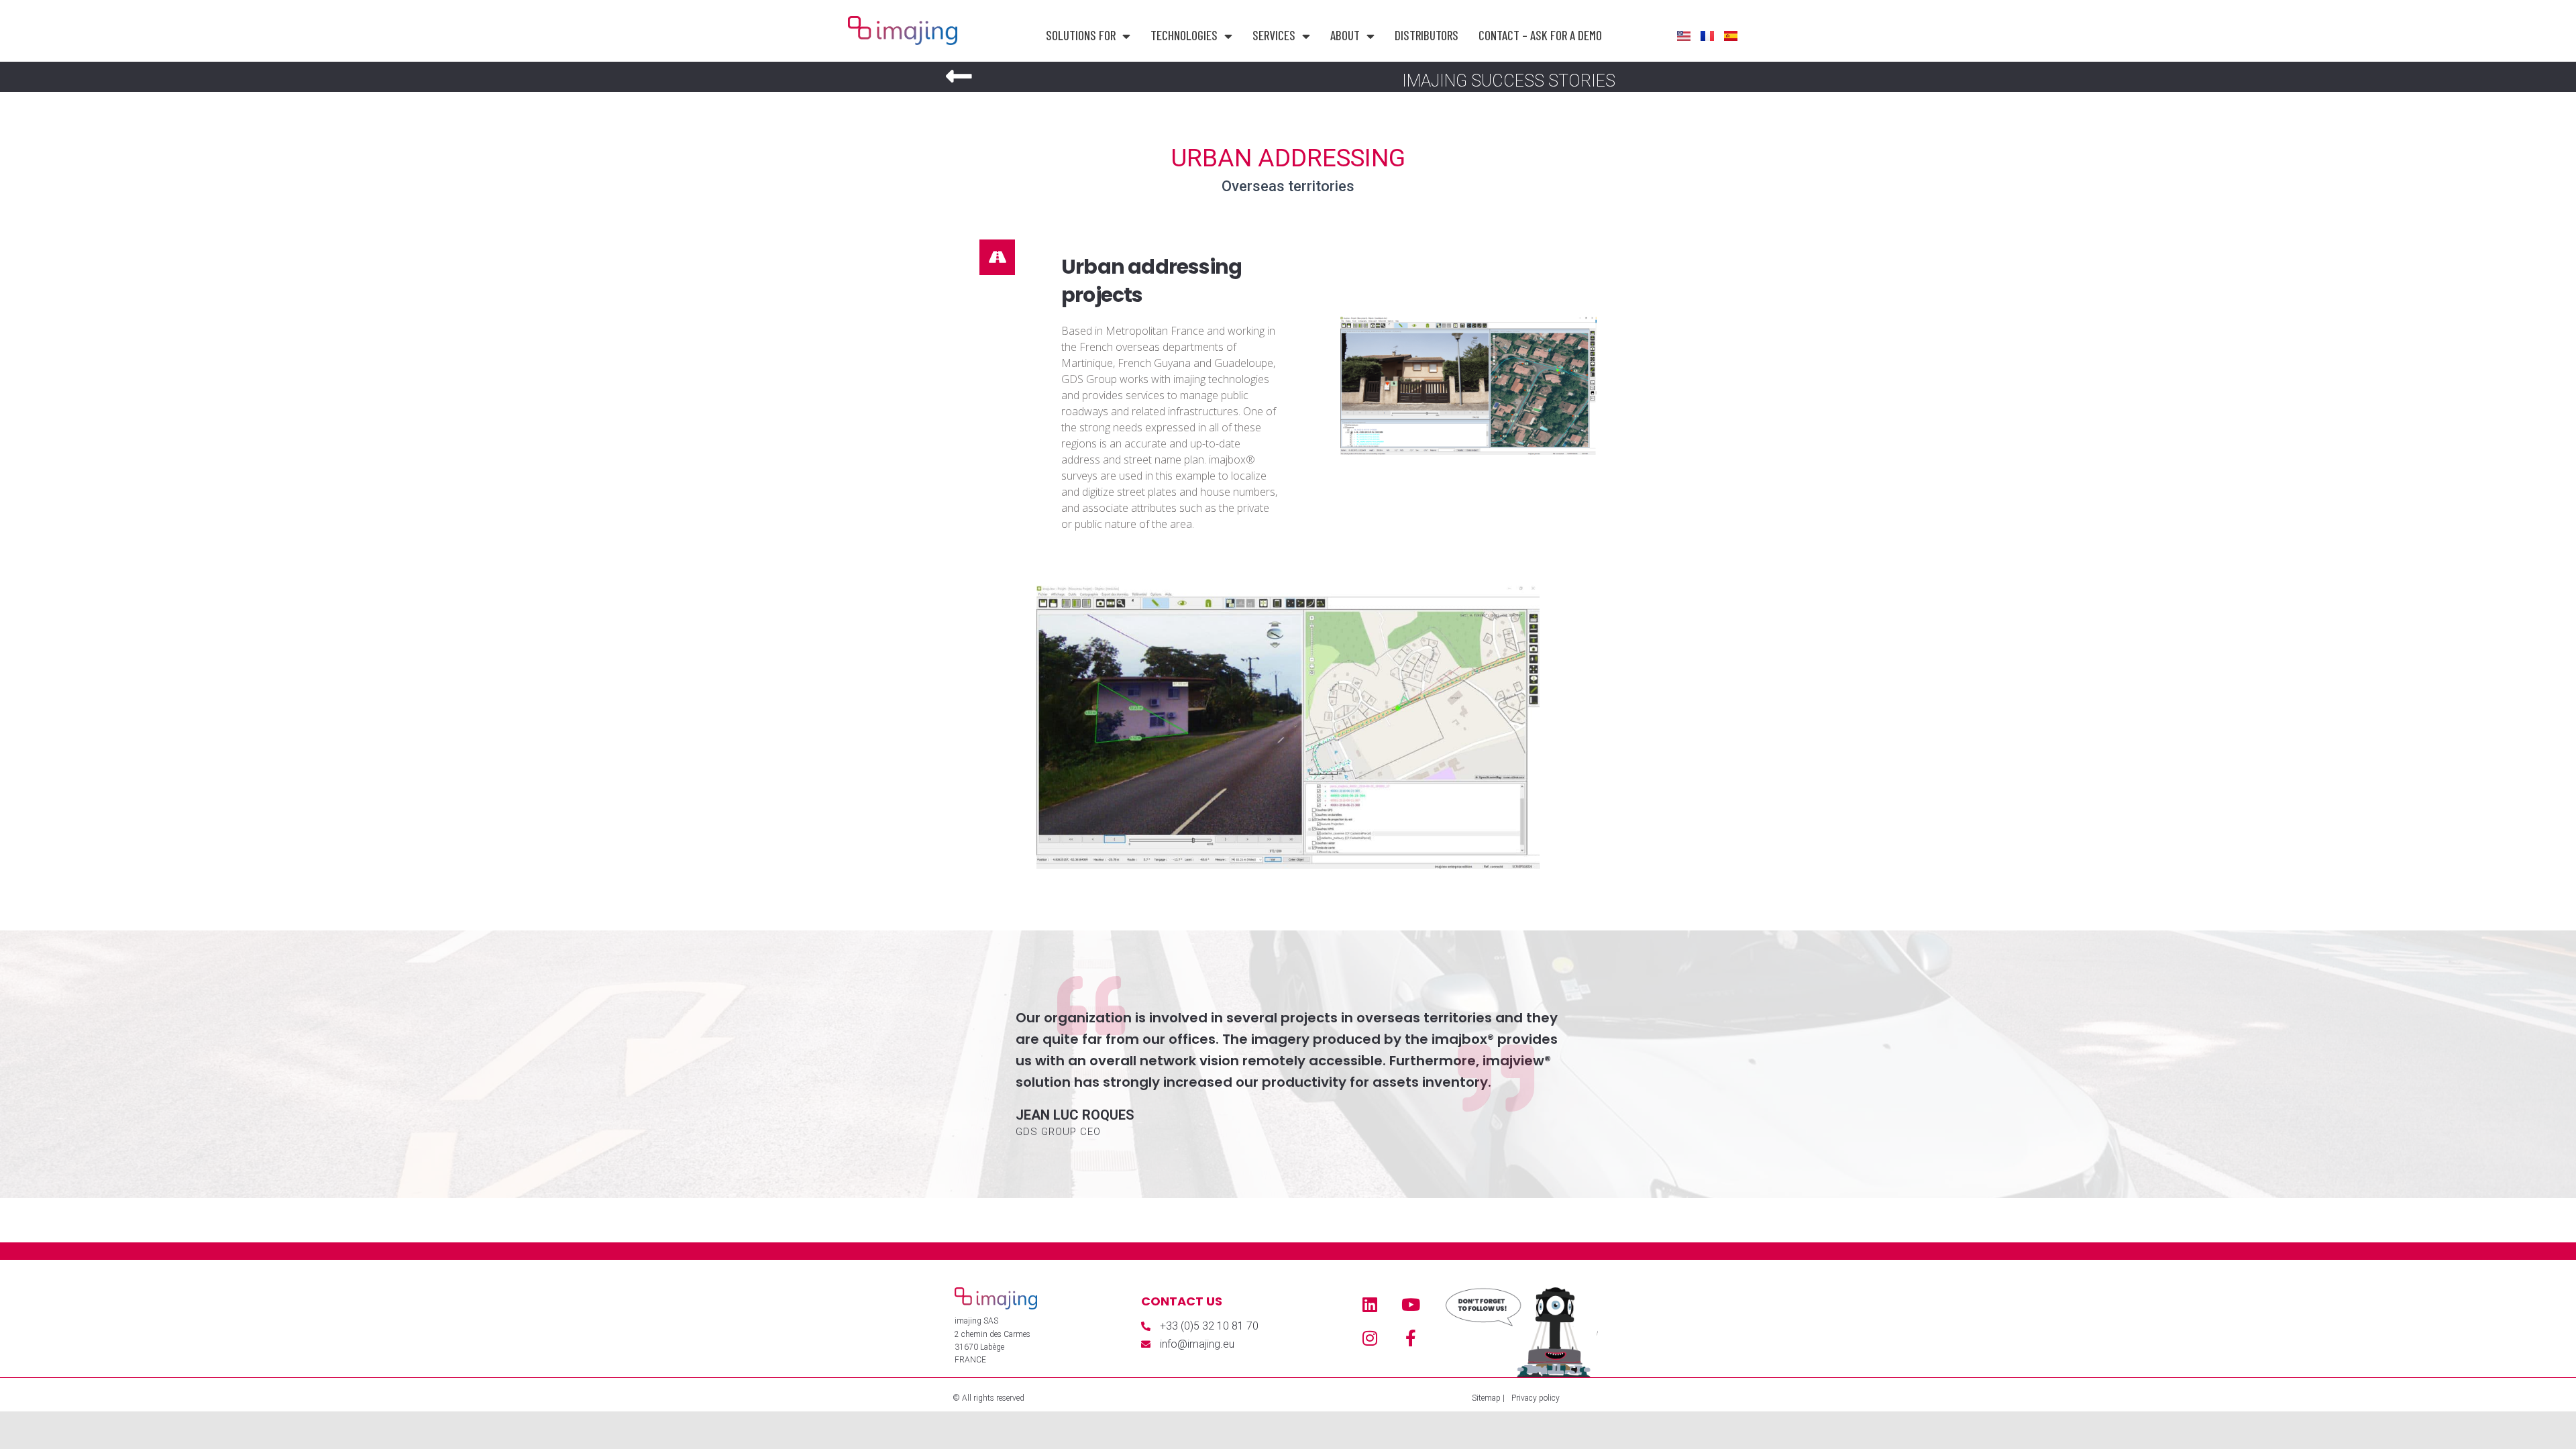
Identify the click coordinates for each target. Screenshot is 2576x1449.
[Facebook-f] (1411, 1338)
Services (1274, 35)
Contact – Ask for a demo (1540, 35)
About (1345, 35)
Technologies (1184, 35)
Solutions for (1081, 35)
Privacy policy (1536, 1398)
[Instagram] (1370, 1338)
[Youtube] (1411, 1304)
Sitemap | (1488, 1398)
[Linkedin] (1370, 1304)
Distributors (1427, 35)
